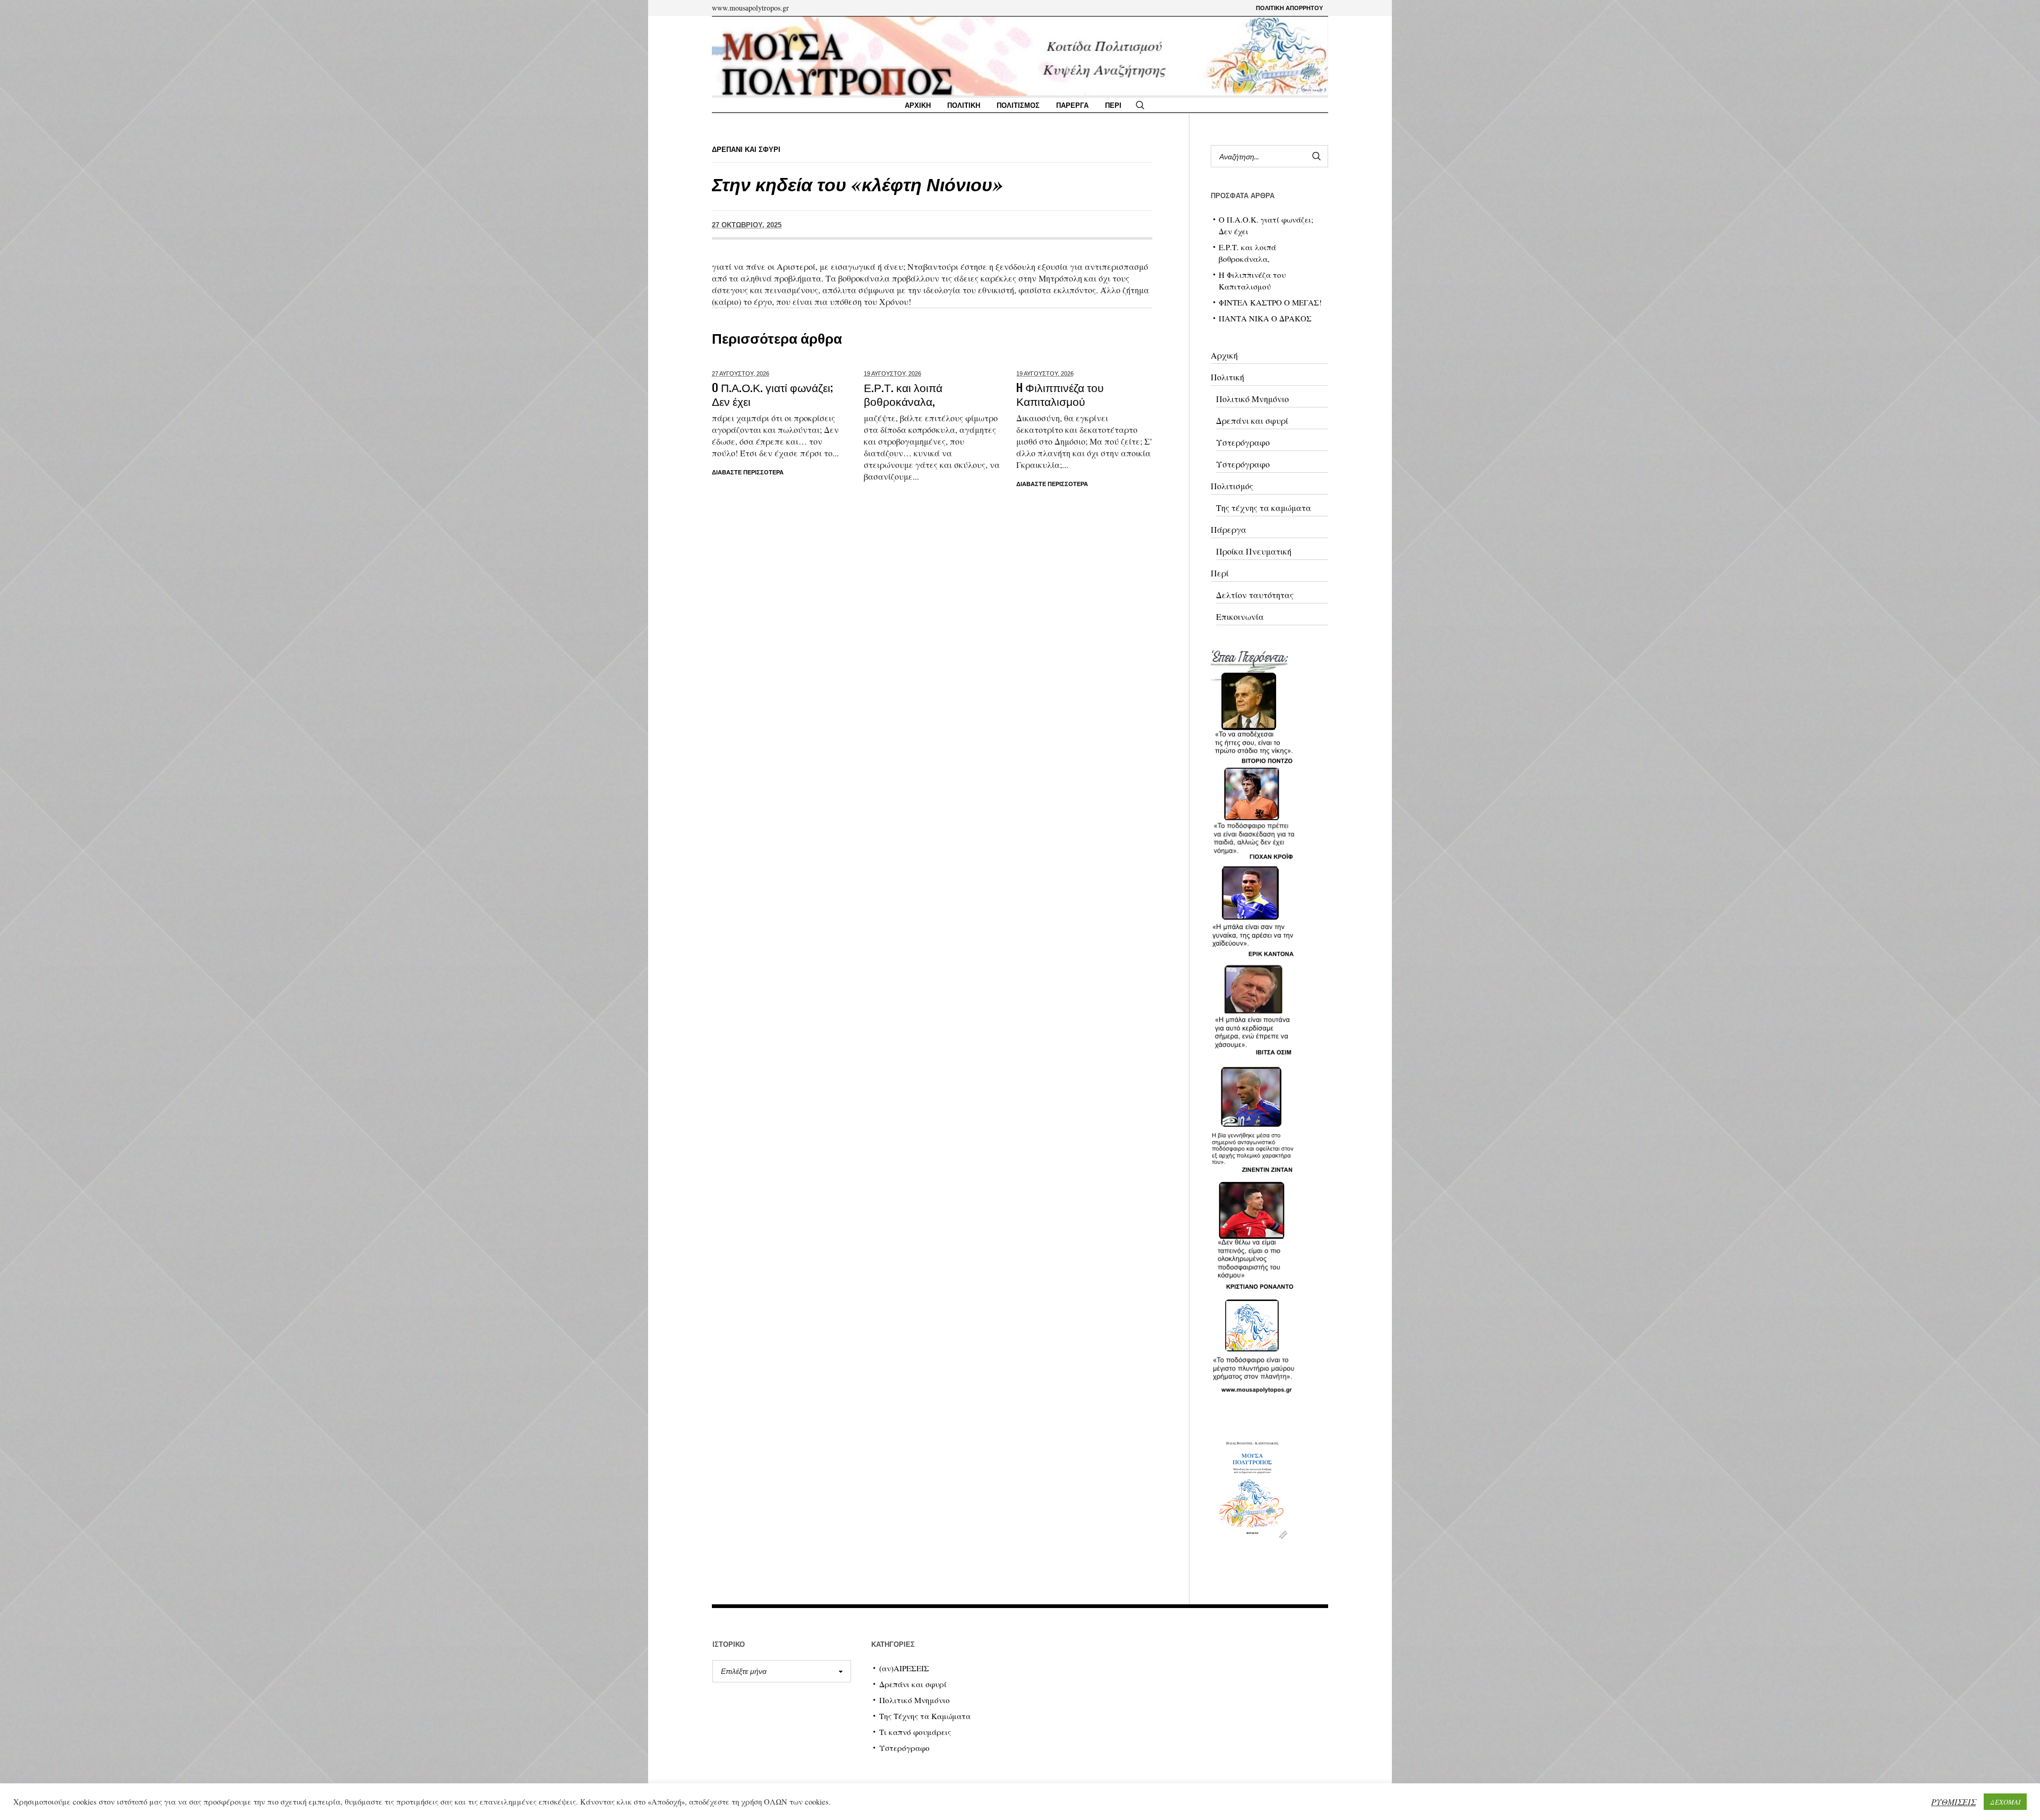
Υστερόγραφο (1243, 442)
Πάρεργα (1229, 529)
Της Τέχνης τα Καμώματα (925, 1716)
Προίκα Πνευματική (1254, 551)
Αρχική (1224, 355)
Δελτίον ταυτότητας (1255, 595)
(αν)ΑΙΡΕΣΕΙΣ (904, 1668)
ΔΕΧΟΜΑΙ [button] (2005, 1802)
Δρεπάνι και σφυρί (1252, 420)
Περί (1220, 573)
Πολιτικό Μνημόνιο (915, 1700)
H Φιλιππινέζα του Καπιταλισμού (1060, 394)
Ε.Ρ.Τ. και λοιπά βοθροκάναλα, (903, 394)
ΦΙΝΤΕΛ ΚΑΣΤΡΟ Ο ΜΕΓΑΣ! (1270, 302)
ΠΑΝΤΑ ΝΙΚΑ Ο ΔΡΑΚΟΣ (1265, 318)
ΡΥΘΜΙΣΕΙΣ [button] (1953, 1802)
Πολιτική (1227, 377)
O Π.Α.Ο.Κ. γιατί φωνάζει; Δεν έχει (772, 394)
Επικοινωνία (1240, 616)
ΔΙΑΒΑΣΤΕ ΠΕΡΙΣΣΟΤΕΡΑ (748, 472)
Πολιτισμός (1232, 486)
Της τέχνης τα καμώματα (1264, 508)
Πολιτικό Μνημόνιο (1252, 399)
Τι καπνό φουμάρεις (915, 1732)
